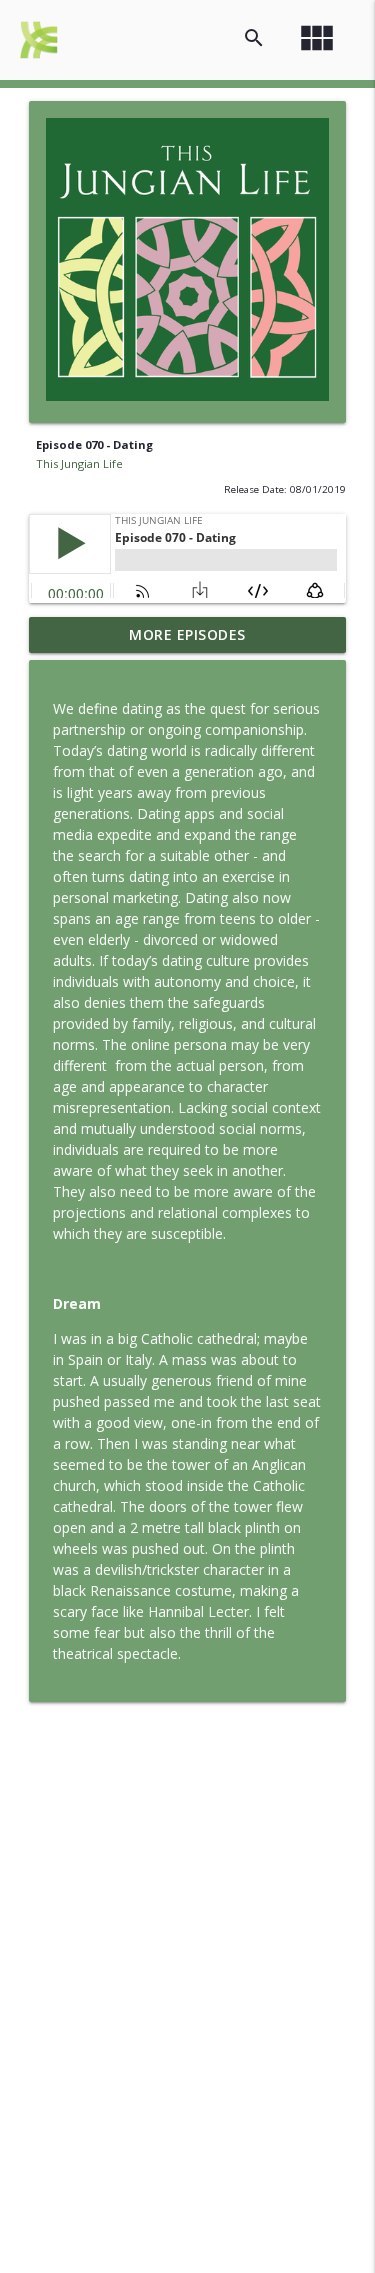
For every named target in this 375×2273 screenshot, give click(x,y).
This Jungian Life (79, 463)
